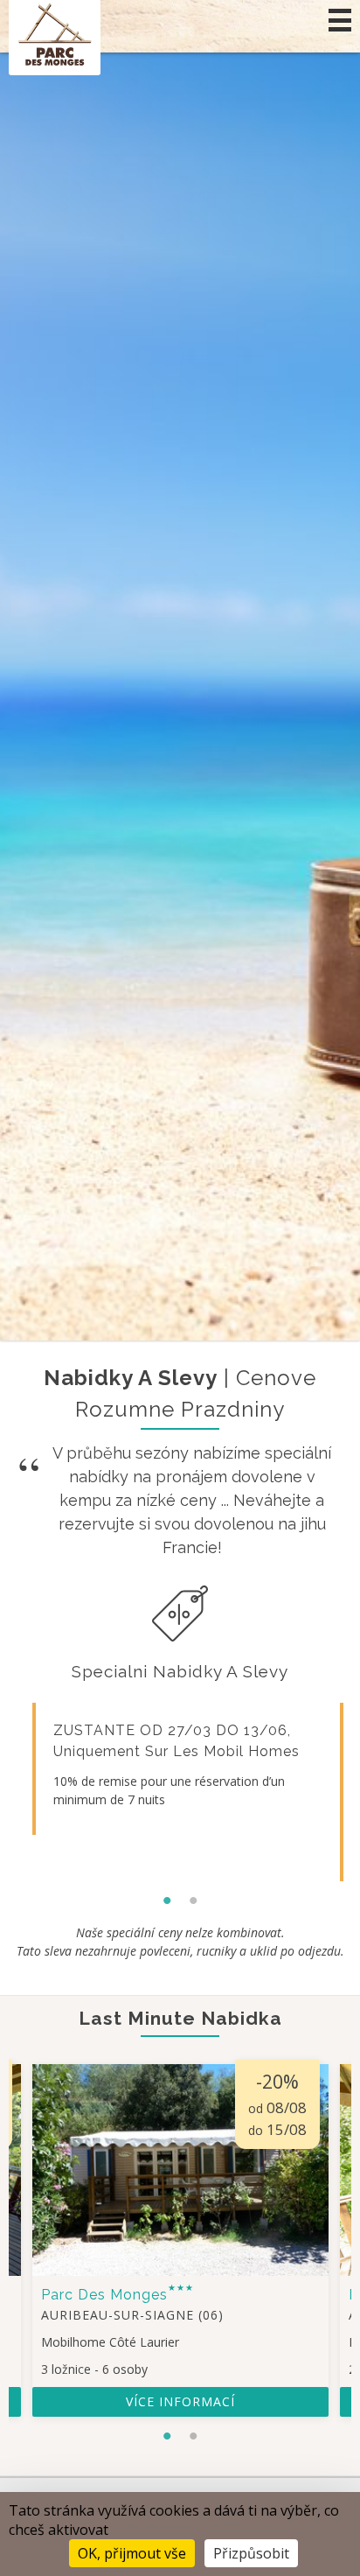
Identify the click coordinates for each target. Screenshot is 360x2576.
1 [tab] (167, 1896)
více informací (180, 2401)
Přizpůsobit (251, 2553)
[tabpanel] (180, 1769)
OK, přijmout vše (132, 2553)
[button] (340, 20)
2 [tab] (193, 1896)
